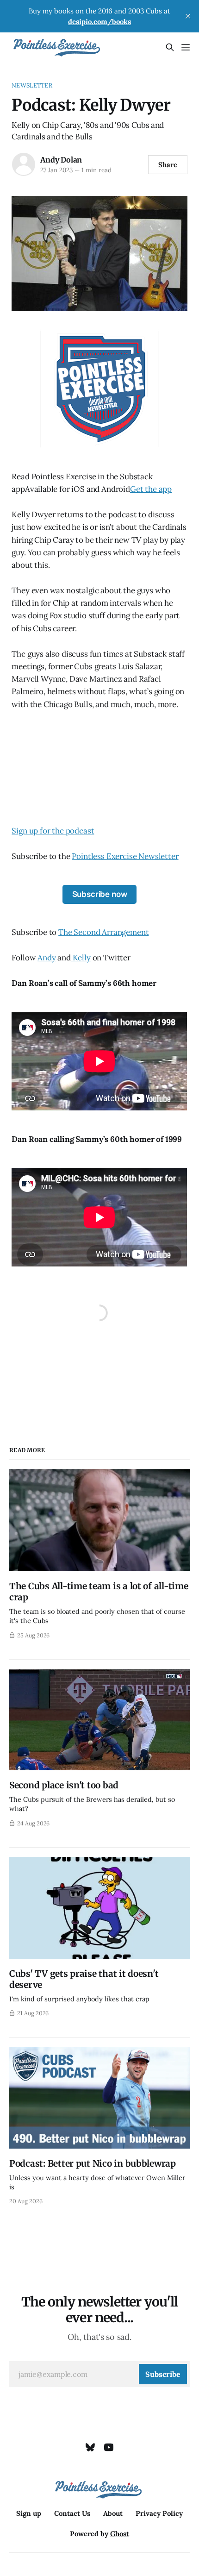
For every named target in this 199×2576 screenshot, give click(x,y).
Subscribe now (100, 894)
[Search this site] (170, 47)
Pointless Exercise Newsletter (125, 856)
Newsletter (32, 85)
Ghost (120, 2534)
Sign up (29, 2513)
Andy (47, 958)
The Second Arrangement (103, 932)
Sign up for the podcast (53, 831)
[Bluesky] (90, 2447)
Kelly (81, 958)
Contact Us (72, 2513)
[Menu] (186, 47)
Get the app (151, 489)
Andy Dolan (61, 160)
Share (168, 165)
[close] (188, 16)
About (113, 2513)
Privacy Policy (159, 2513)
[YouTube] (109, 2447)
